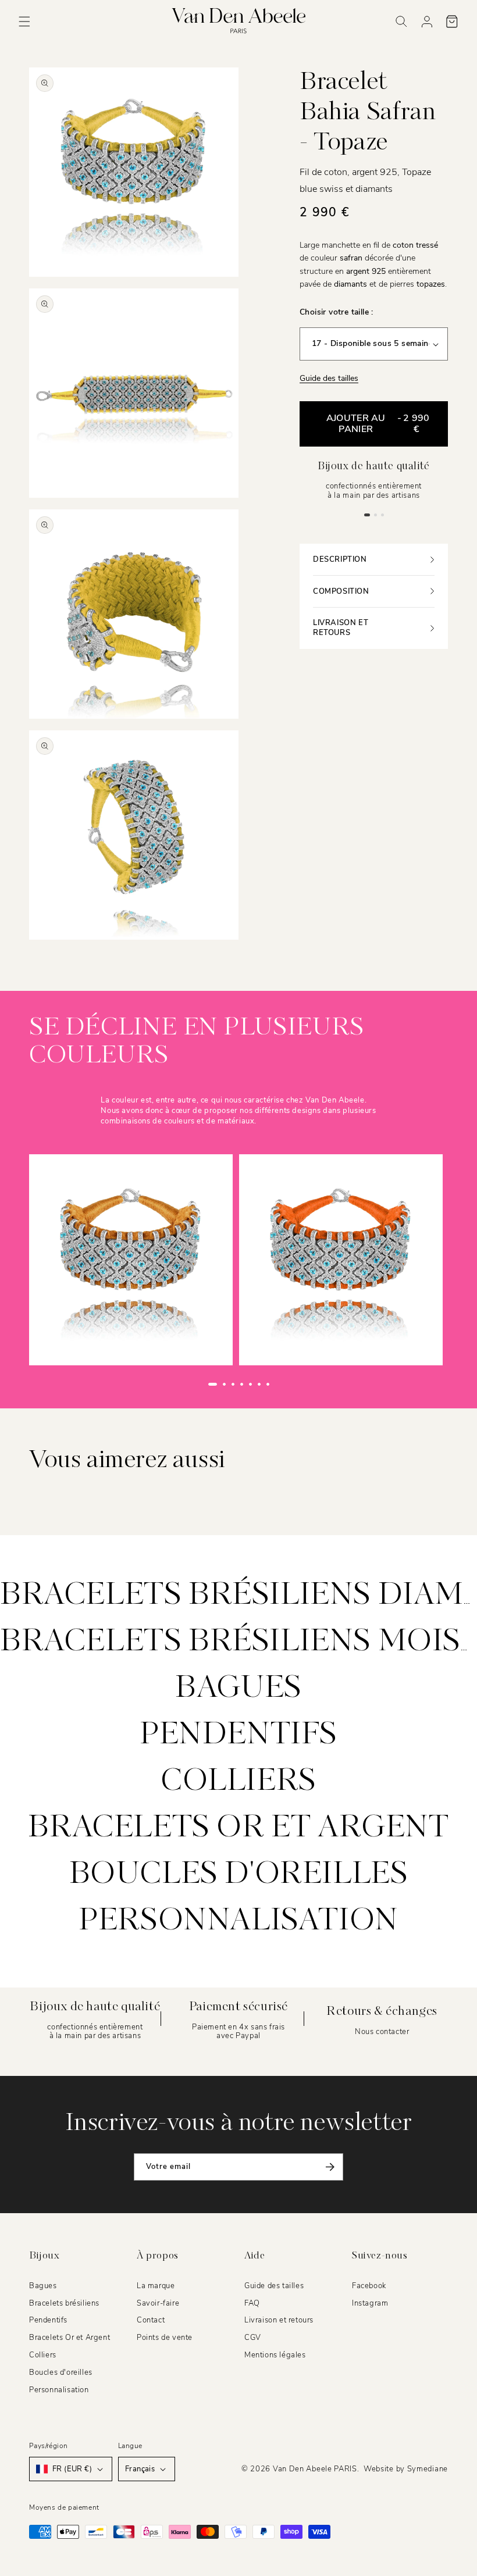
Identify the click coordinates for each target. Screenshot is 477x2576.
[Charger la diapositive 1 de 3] (367, 515)
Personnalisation (238, 1921)
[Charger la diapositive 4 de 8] (242, 1384)
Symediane (428, 2469)
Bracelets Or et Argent (238, 1828)
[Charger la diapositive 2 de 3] (375, 515)
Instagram (370, 2303)
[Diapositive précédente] (186, 1385)
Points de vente (165, 2338)
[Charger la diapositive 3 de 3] (382, 515)
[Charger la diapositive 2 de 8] (224, 1384)
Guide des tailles (329, 378)
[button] (24, 22)
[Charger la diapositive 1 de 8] (213, 1384)
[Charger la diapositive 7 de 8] (268, 1384)
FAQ (252, 2303)
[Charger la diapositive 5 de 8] (250, 1384)
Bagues (238, 1689)
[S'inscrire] (330, 2167)
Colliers (238, 1782)
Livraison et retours (279, 2320)
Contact (151, 2320)
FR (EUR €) (72, 2469)
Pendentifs (238, 1735)
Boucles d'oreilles (239, 1875)
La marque (156, 2286)
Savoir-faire (158, 2303)
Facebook (369, 2286)
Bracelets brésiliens (64, 2303)
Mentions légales (275, 2355)
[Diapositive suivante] (292, 1385)
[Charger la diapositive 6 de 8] (259, 1384)
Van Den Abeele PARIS (315, 2469)
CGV (253, 2338)
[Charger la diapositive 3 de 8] (233, 1384)
